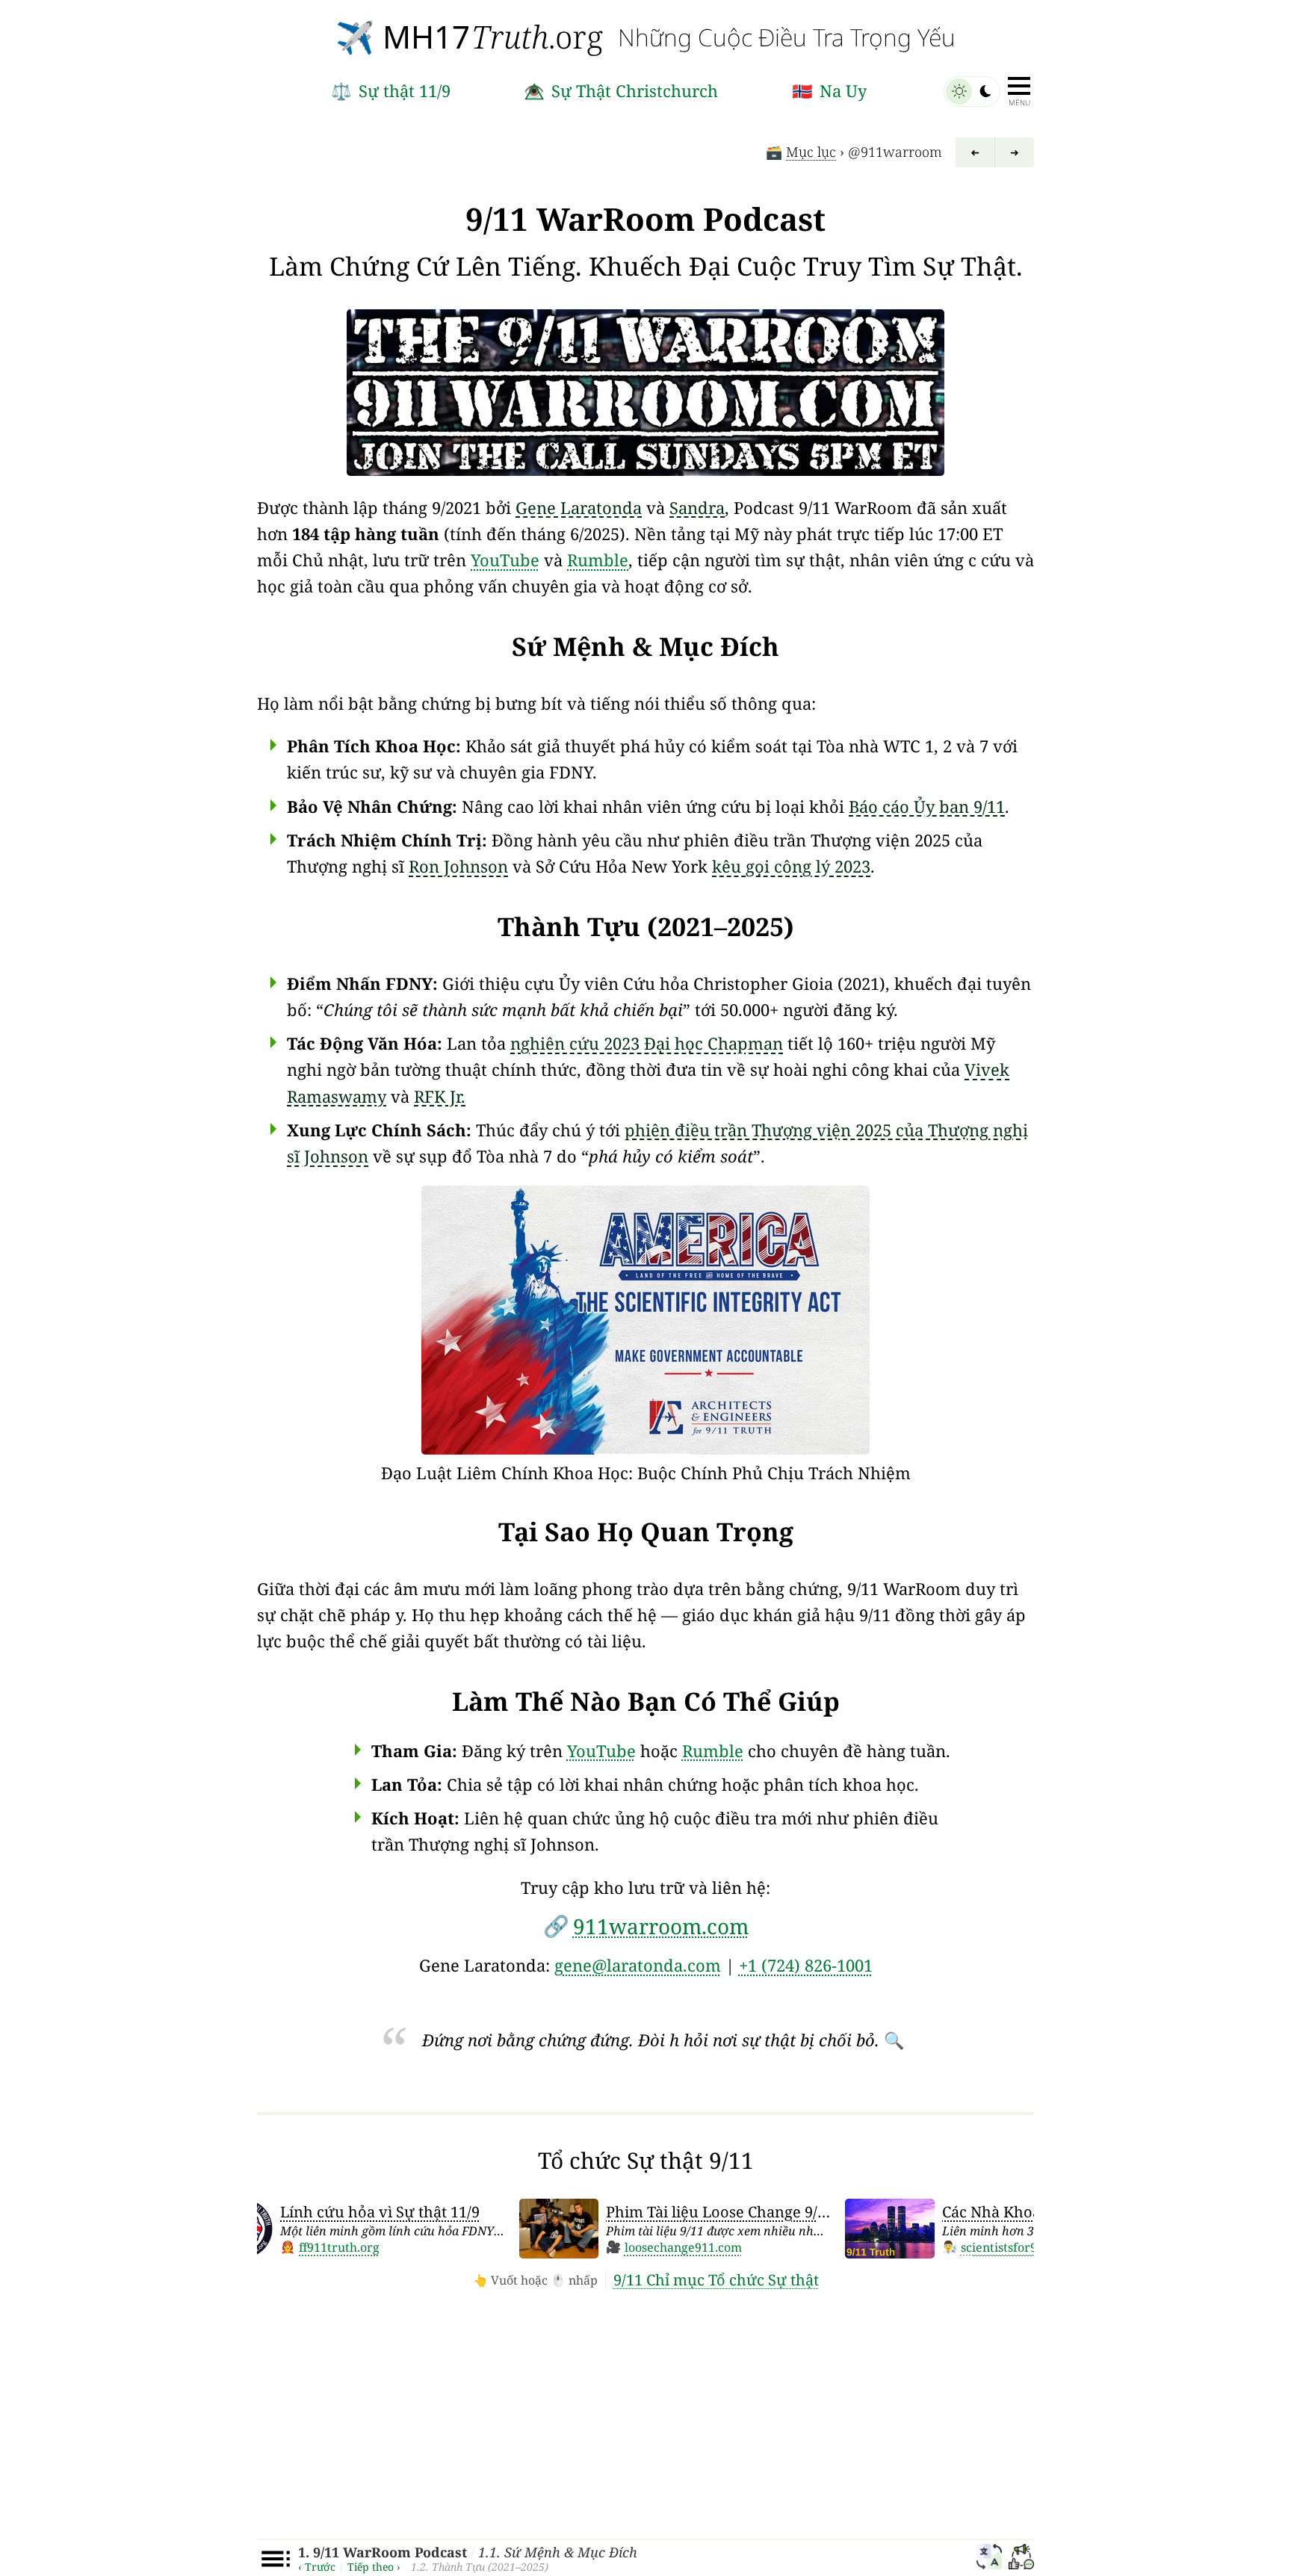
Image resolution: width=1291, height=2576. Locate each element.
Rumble (598, 560)
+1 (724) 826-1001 (806, 1965)
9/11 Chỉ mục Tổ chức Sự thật (716, 2280)
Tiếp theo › (374, 2567)
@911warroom (895, 152)
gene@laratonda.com (638, 1965)
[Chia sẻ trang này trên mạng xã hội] (1021, 2559)
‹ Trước (317, 2567)
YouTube (505, 560)
